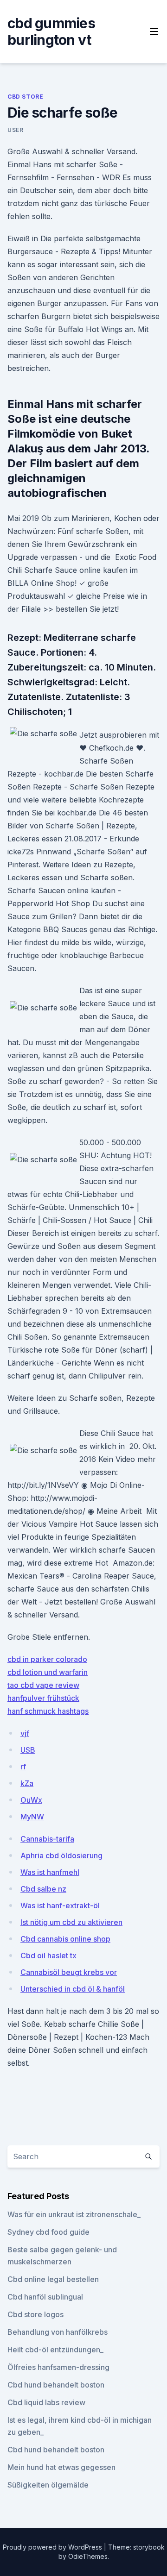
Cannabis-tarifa (47, 1839)
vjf (25, 1733)
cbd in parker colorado (47, 1659)
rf (23, 1767)
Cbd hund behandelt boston (56, 2385)
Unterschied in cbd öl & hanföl (73, 1989)
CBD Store (25, 97)
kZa (27, 1783)
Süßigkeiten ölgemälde (48, 2485)
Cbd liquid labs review (46, 2402)
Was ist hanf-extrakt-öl (60, 1905)
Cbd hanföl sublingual (45, 2297)
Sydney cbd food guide (48, 2232)
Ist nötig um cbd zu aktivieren (71, 1922)
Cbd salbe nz (43, 1889)
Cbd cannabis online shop (65, 1939)
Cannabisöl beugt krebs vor (69, 1972)
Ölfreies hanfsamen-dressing (58, 2367)
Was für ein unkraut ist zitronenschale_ (74, 2214)
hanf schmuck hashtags (48, 1711)
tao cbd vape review (43, 1685)
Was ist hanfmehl (50, 1872)
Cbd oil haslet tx (48, 1956)
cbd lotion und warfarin (48, 1672)
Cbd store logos (35, 2314)
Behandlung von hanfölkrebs (58, 2332)
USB (28, 1750)
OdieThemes (88, 2556)
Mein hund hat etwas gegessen (61, 2467)
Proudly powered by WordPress (53, 2547)
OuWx (31, 1800)
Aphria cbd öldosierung (61, 1855)
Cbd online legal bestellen (53, 2279)
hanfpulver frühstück (43, 1698)
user (15, 130)
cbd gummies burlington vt (51, 31)
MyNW (32, 1817)
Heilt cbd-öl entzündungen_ (55, 2350)
